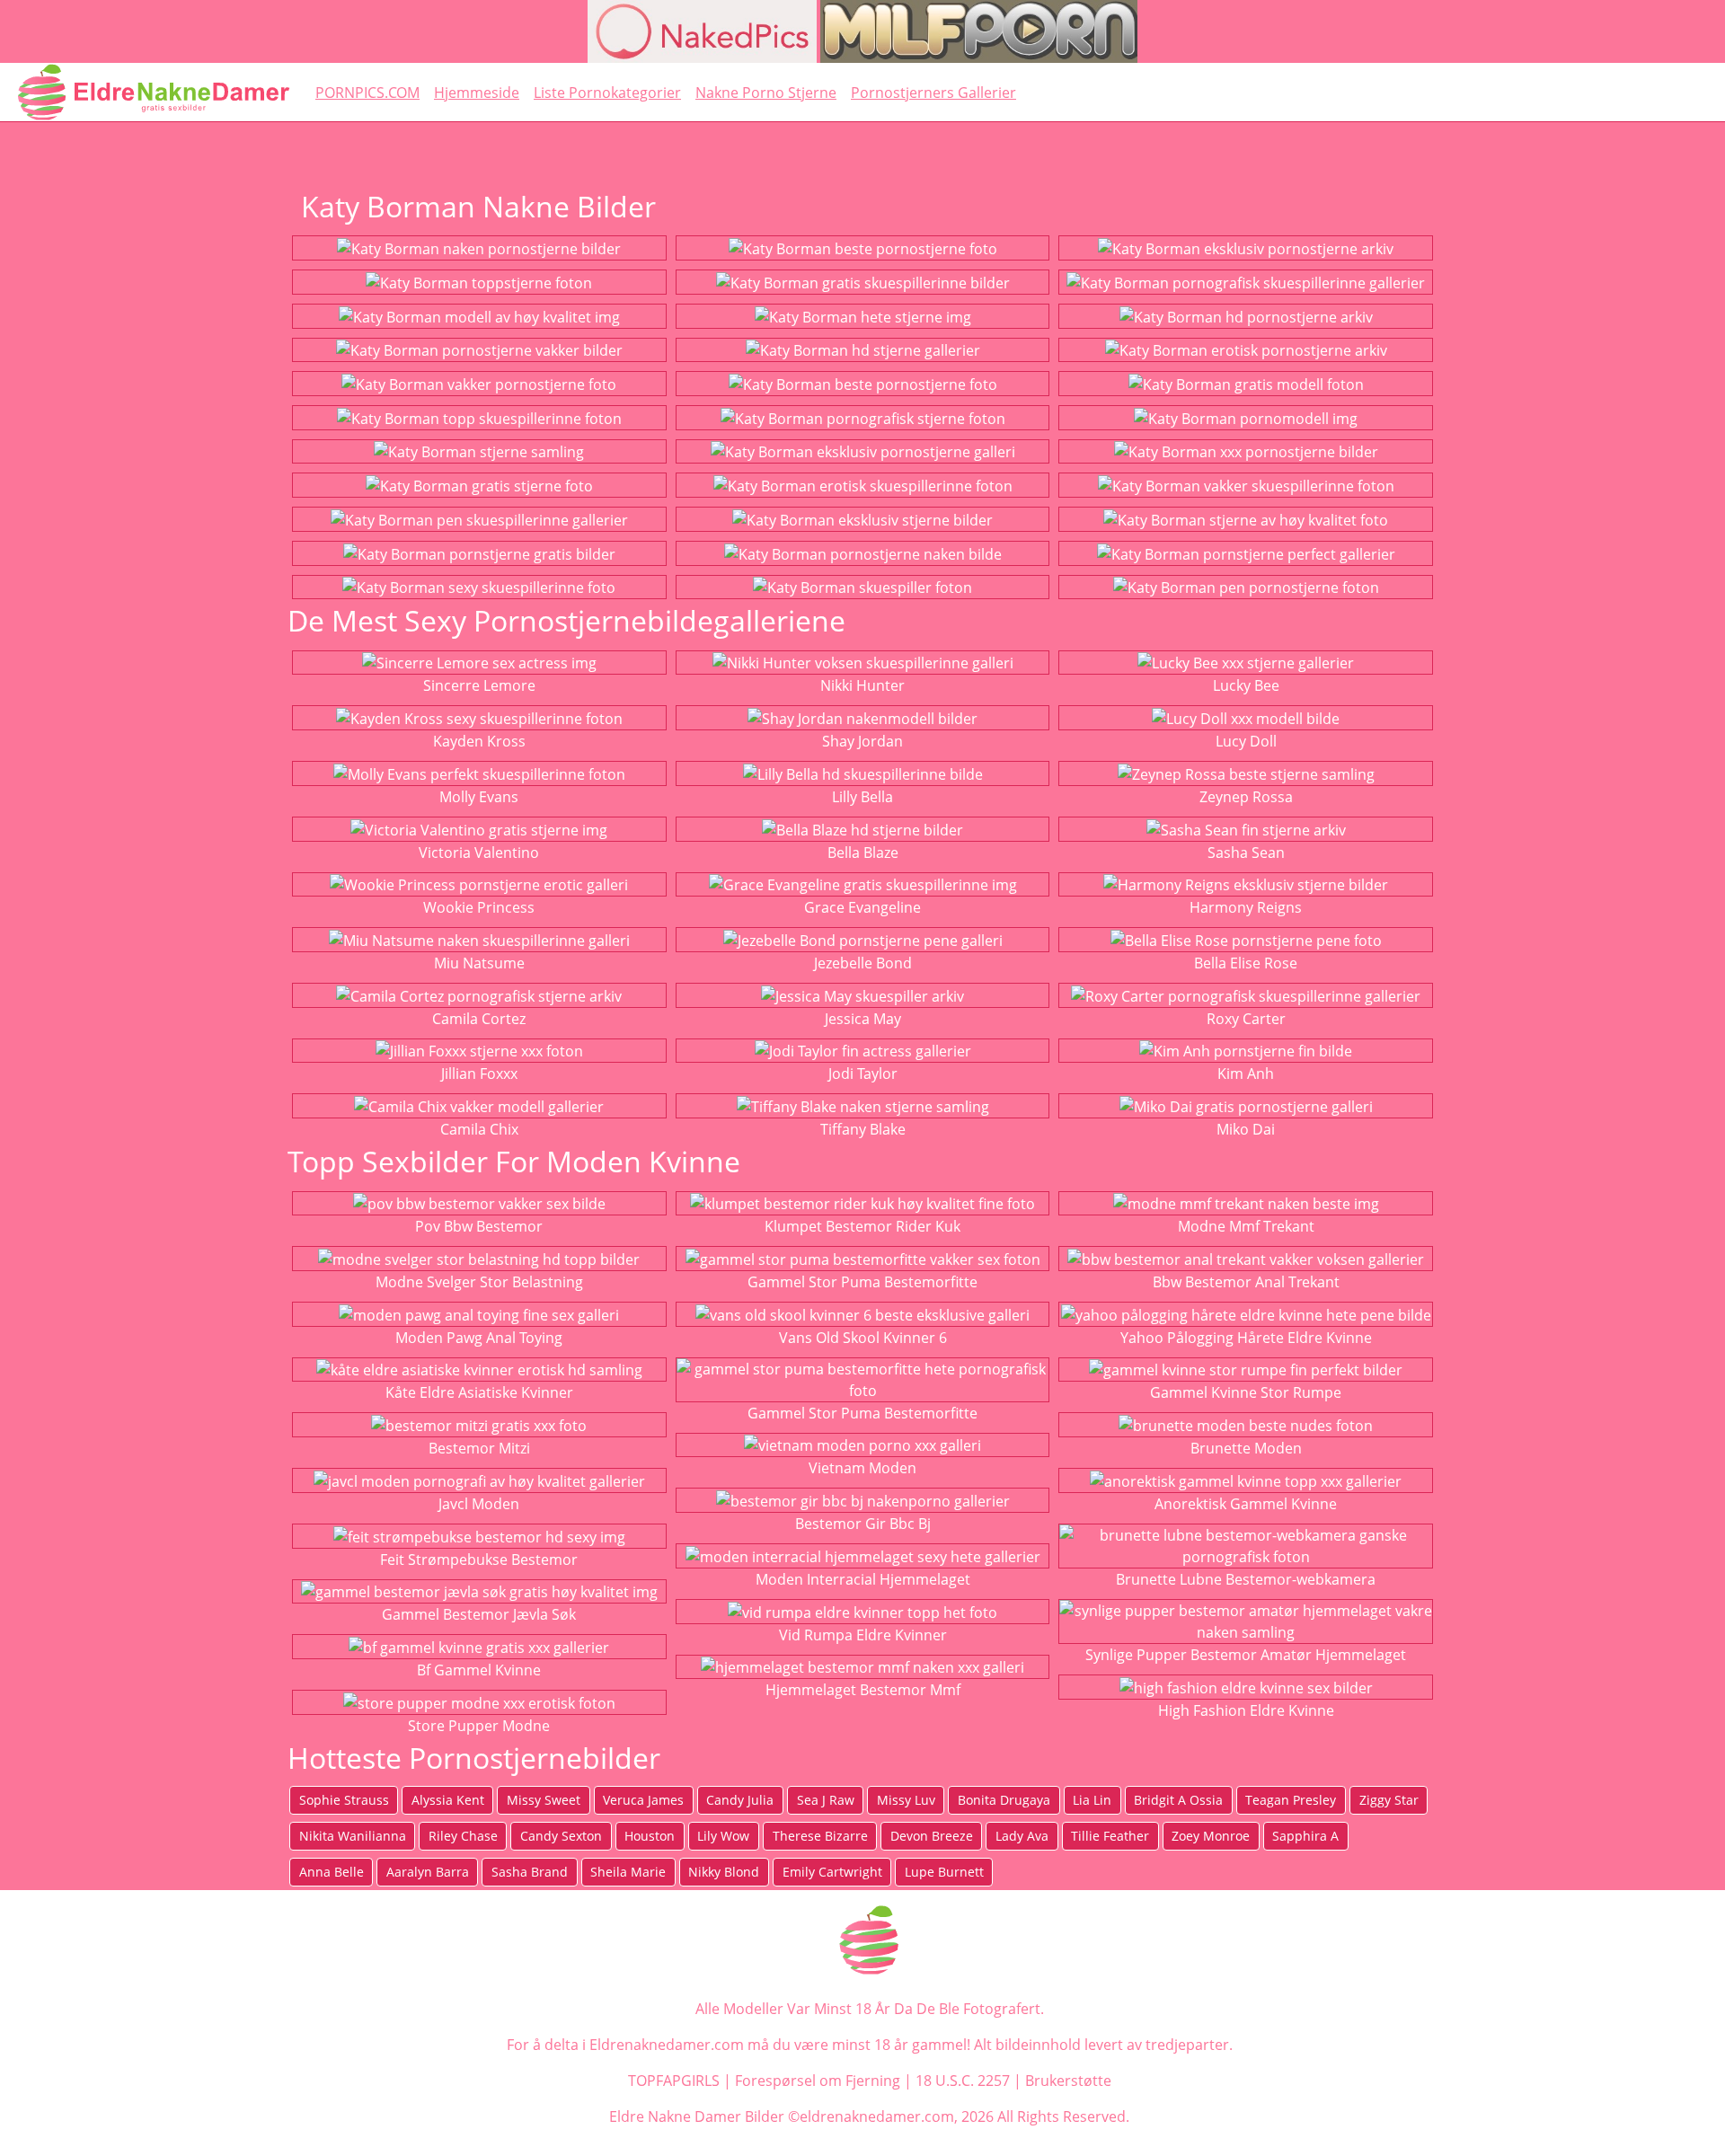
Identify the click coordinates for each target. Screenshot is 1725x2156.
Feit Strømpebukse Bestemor (479, 1560)
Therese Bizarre (820, 1836)
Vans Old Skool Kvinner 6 (863, 1338)
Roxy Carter (1246, 1019)
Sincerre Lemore (479, 685)
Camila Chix (479, 1129)
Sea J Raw (826, 1800)
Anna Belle (332, 1872)
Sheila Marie (628, 1872)
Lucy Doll (1246, 741)
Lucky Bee (1246, 685)
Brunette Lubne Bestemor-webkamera (1246, 1579)
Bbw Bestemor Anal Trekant (1246, 1282)
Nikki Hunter (862, 685)
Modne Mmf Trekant (1246, 1226)
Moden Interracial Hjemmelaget (863, 1579)
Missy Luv (906, 1800)
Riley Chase (463, 1836)
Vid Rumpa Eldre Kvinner (863, 1635)
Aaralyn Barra (428, 1872)
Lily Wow (723, 1836)
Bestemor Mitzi (479, 1448)
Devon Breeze (932, 1836)
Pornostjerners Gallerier (933, 93)
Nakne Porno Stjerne (766, 93)
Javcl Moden (479, 1504)
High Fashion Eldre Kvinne (1246, 1710)
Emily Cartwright (832, 1872)
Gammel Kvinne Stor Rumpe (1246, 1392)
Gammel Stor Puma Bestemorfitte (862, 1282)
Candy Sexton (561, 1836)
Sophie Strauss (344, 1800)
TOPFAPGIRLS (674, 2081)
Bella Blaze (863, 853)
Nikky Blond (724, 1872)
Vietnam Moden (862, 1468)
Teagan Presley (1291, 1800)
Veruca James (643, 1800)
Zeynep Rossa (1246, 797)
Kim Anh (1246, 1074)
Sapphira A (1305, 1836)
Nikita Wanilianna (353, 1836)
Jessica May (863, 1019)
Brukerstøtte (1068, 2081)
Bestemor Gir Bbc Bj (863, 1524)
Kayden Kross (479, 741)
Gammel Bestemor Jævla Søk (479, 1614)
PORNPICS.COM (367, 93)
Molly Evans (479, 797)
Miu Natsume (479, 963)
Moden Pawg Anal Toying (479, 1338)
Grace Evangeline (862, 907)
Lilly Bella (862, 797)
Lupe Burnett (944, 1872)
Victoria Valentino (479, 853)
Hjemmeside (477, 93)
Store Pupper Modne (479, 1726)
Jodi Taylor (863, 1074)
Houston (650, 1836)
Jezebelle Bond (863, 963)
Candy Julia (740, 1800)
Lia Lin (1092, 1800)
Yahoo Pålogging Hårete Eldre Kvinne (1246, 1338)
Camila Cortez (479, 1019)
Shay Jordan (862, 741)
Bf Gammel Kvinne (479, 1670)
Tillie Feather (1110, 1836)
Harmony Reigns (1246, 907)
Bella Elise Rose (1246, 963)
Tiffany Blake (863, 1129)
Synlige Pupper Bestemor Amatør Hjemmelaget (1246, 1655)
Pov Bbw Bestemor (479, 1226)
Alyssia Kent (448, 1800)
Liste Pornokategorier (607, 93)
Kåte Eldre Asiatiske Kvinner (479, 1392)
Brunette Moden (1246, 1448)
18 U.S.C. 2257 (963, 2081)
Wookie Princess (479, 907)
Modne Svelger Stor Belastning (479, 1282)
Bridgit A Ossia (1178, 1800)
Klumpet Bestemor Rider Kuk (862, 1226)
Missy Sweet (544, 1800)
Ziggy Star (1389, 1800)
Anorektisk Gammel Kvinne (1246, 1504)
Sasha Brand (530, 1872)
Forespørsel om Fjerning (818, 2081)
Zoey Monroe (1211, 1836)
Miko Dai (1246, 1129)
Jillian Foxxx (479, 1074)
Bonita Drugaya (1004, 1800)
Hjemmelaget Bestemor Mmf (863, 1690)
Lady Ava (1022, 1836)
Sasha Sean (1246, 853)
